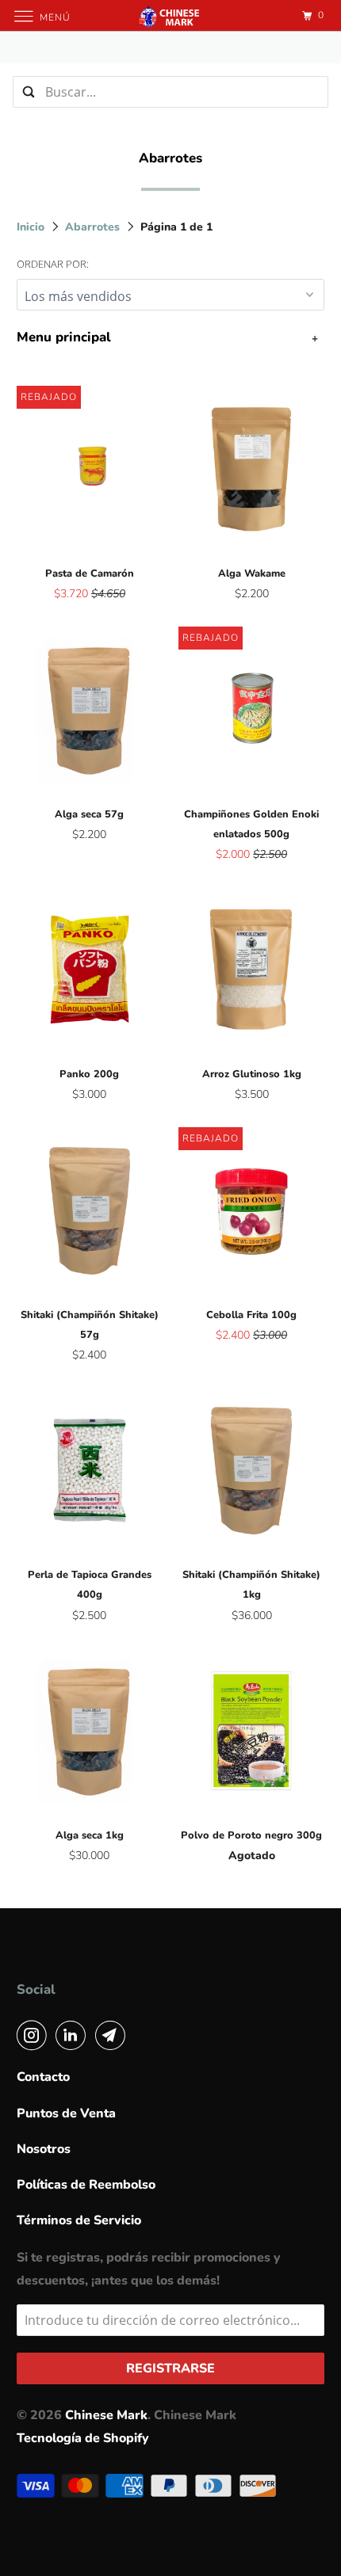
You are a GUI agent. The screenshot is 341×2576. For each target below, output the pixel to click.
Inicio (32, 227)
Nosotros (44, 2149)
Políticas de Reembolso (86, 2185)
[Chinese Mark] (171, 15)
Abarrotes (94, 227)
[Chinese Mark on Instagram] (35, 2035)
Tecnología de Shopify (83, 2438)
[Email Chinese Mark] (113, 2035)
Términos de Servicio (79, 2220)
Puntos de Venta (66, 2113)
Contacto (43, 2077)
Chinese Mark (106, 2415)
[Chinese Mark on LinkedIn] (74, 2035)
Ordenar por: (53, 264)
